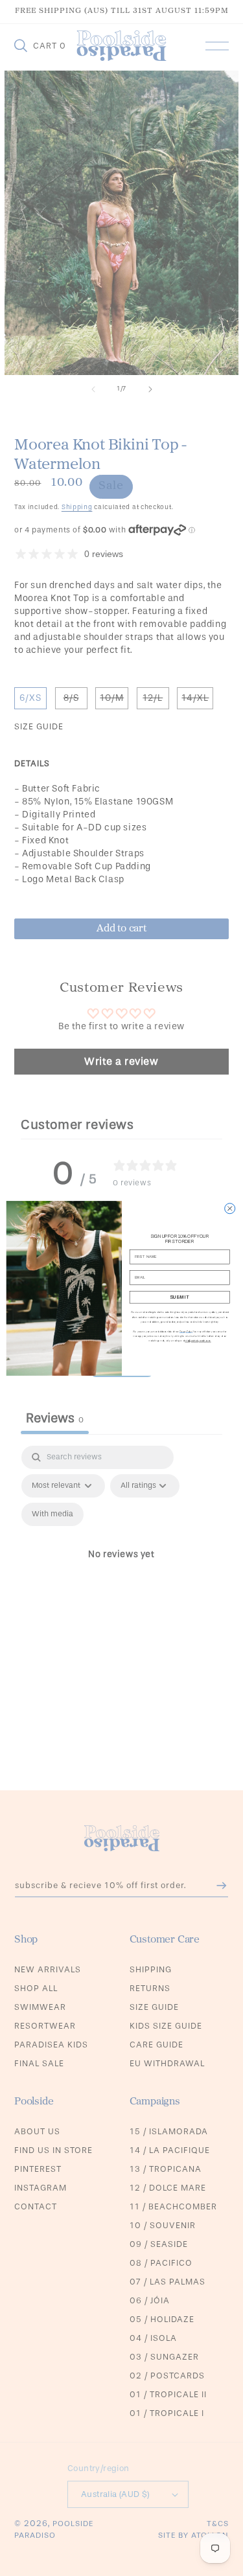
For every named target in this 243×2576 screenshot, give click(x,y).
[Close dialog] (229, 1208)
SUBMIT (179, 1297)
